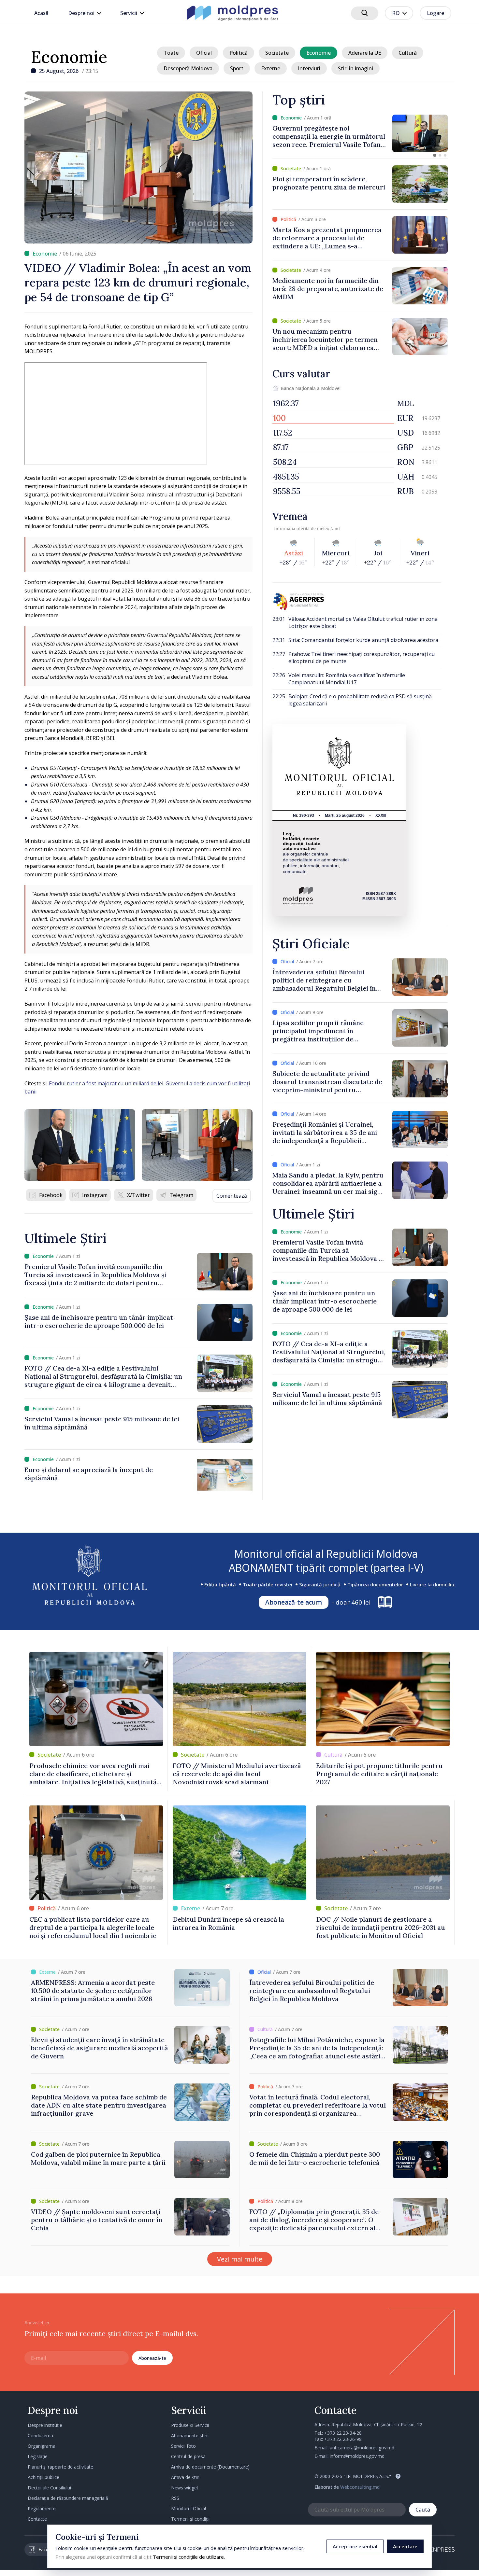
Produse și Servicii (190, 2425)
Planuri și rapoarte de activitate (60, 2467)
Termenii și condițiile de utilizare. (189, 2557)
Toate (171, 53)
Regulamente (42, 2508)
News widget (185, 2488)
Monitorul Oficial (189, 2508)
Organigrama (42, 2446)
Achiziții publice (44, 2477)
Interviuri (309, 68)
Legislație (38, 2456)
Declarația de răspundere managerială (68, 2498)
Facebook (51, 1195)
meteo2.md (328, 528)
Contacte (37, 2519)
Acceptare (405, 2546)
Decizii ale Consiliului (49, 2488)
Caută (423, 2510)
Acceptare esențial (355, 2546)
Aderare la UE (365, 53)
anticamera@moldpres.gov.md (362, 2448)
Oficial (204, 53)
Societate (277, 53)
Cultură (408, 53)
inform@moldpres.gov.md (357, 2456)
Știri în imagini (356, 68)
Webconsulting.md (360, 2487)
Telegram (181, 1195)
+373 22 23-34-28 (343, 2433)
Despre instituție (45, 2425)
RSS (175, 2498)
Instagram (95, 1195)
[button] (435, 155)
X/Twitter (138, 1195)
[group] (360, 133)
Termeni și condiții (190, 2519)
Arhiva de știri (185, 2477)
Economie (69, 57)
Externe (271, 68)
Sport (237, 68)
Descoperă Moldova (188, 68)
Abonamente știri (189, 2436)
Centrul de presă (188, 2456)
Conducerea (40, 2436)
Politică (239, 53)
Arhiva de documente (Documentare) (210, 2467)
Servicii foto (183, 2446)
